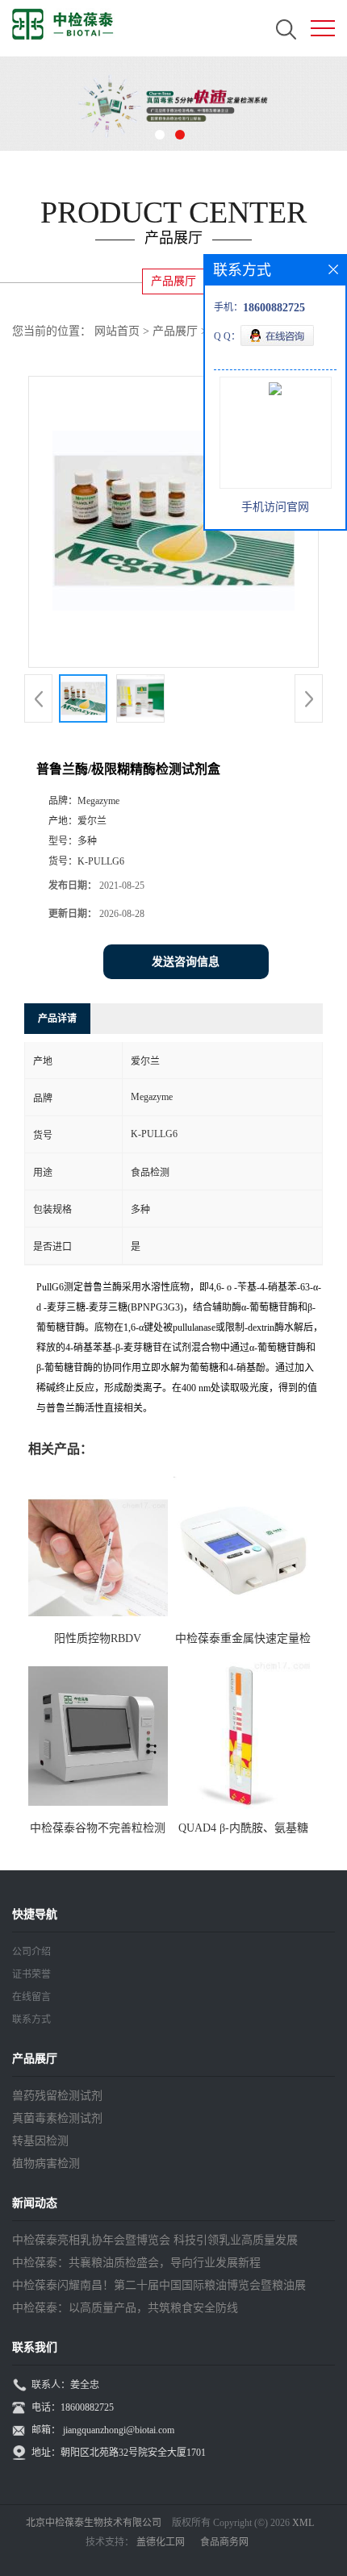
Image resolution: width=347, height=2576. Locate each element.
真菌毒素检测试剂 (57, 2118)
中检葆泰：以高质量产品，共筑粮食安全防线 (125, 2308)
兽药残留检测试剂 (57, 2096)
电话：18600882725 (73, 2407)
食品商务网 (224, 2542)
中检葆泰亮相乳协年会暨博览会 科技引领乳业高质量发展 (155, 2240)
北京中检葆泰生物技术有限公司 (94, 2523)
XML (303, 2523)
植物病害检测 (46, 2163)
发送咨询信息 (186, 962)
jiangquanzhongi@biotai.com (119, 2430)
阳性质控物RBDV (98, 1638)
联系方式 (31, 2020)
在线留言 (31, 1997)
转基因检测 (40, 2141)
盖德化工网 (161, 2542)
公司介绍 (31, 1952)
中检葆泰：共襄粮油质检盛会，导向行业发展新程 (136, 2263)
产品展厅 (175, 331)
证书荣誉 (31, 1974)
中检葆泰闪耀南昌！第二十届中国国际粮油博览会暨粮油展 (159, 2285)
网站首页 (117, 331)
